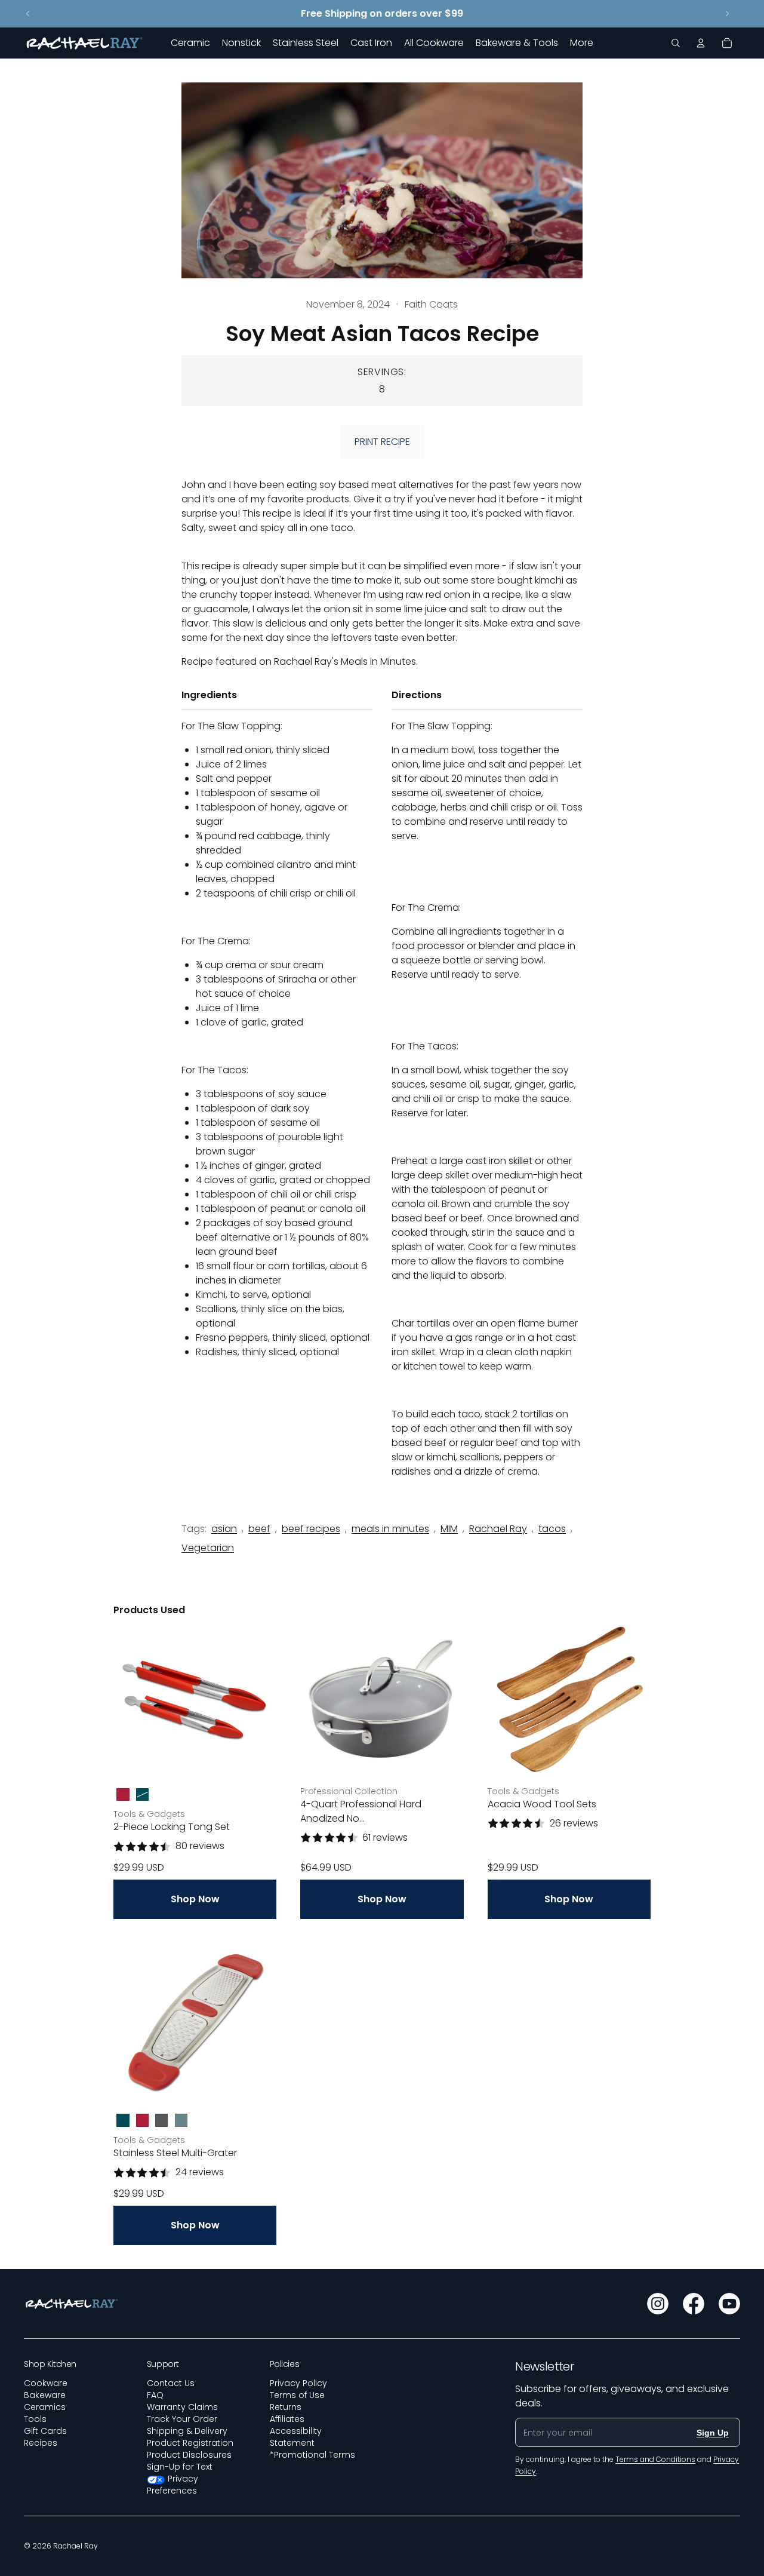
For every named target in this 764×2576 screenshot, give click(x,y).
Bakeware (45, 2395)
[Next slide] (727, 14)
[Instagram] (658, 2304)
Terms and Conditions (655, 2459)
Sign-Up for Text (180, 2467)
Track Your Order (182, 2419)
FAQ (155, 2395)
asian (224, 1529)
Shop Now (195, 1899)
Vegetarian (208, 1548)
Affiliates (287, 2419)
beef (259, 1529)
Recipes (41, 2443)
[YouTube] (729, 2304)
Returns (286, 2407)
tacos (552, 1529)
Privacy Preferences (173, 2485)
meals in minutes (390, 1529)
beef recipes (311, 1529)
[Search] (676, 43)
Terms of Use (297, 2395)
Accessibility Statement (296, 2437)
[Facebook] (694, 2304)
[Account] (701, 43)
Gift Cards (45, 2431)
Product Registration (190, 2443)
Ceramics (45, 2407)
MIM (449, 1529)
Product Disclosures (189, 2455)
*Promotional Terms (312, 2455)
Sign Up (713, 2433)
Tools (35, 2419)
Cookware (46, 2383)
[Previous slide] (28, 14)
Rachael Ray (498, 1529)
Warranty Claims (182, 2407)
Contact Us (171, 2383)
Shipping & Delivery (187, 2431)
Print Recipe (382, 442)
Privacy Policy (298, 2383)
